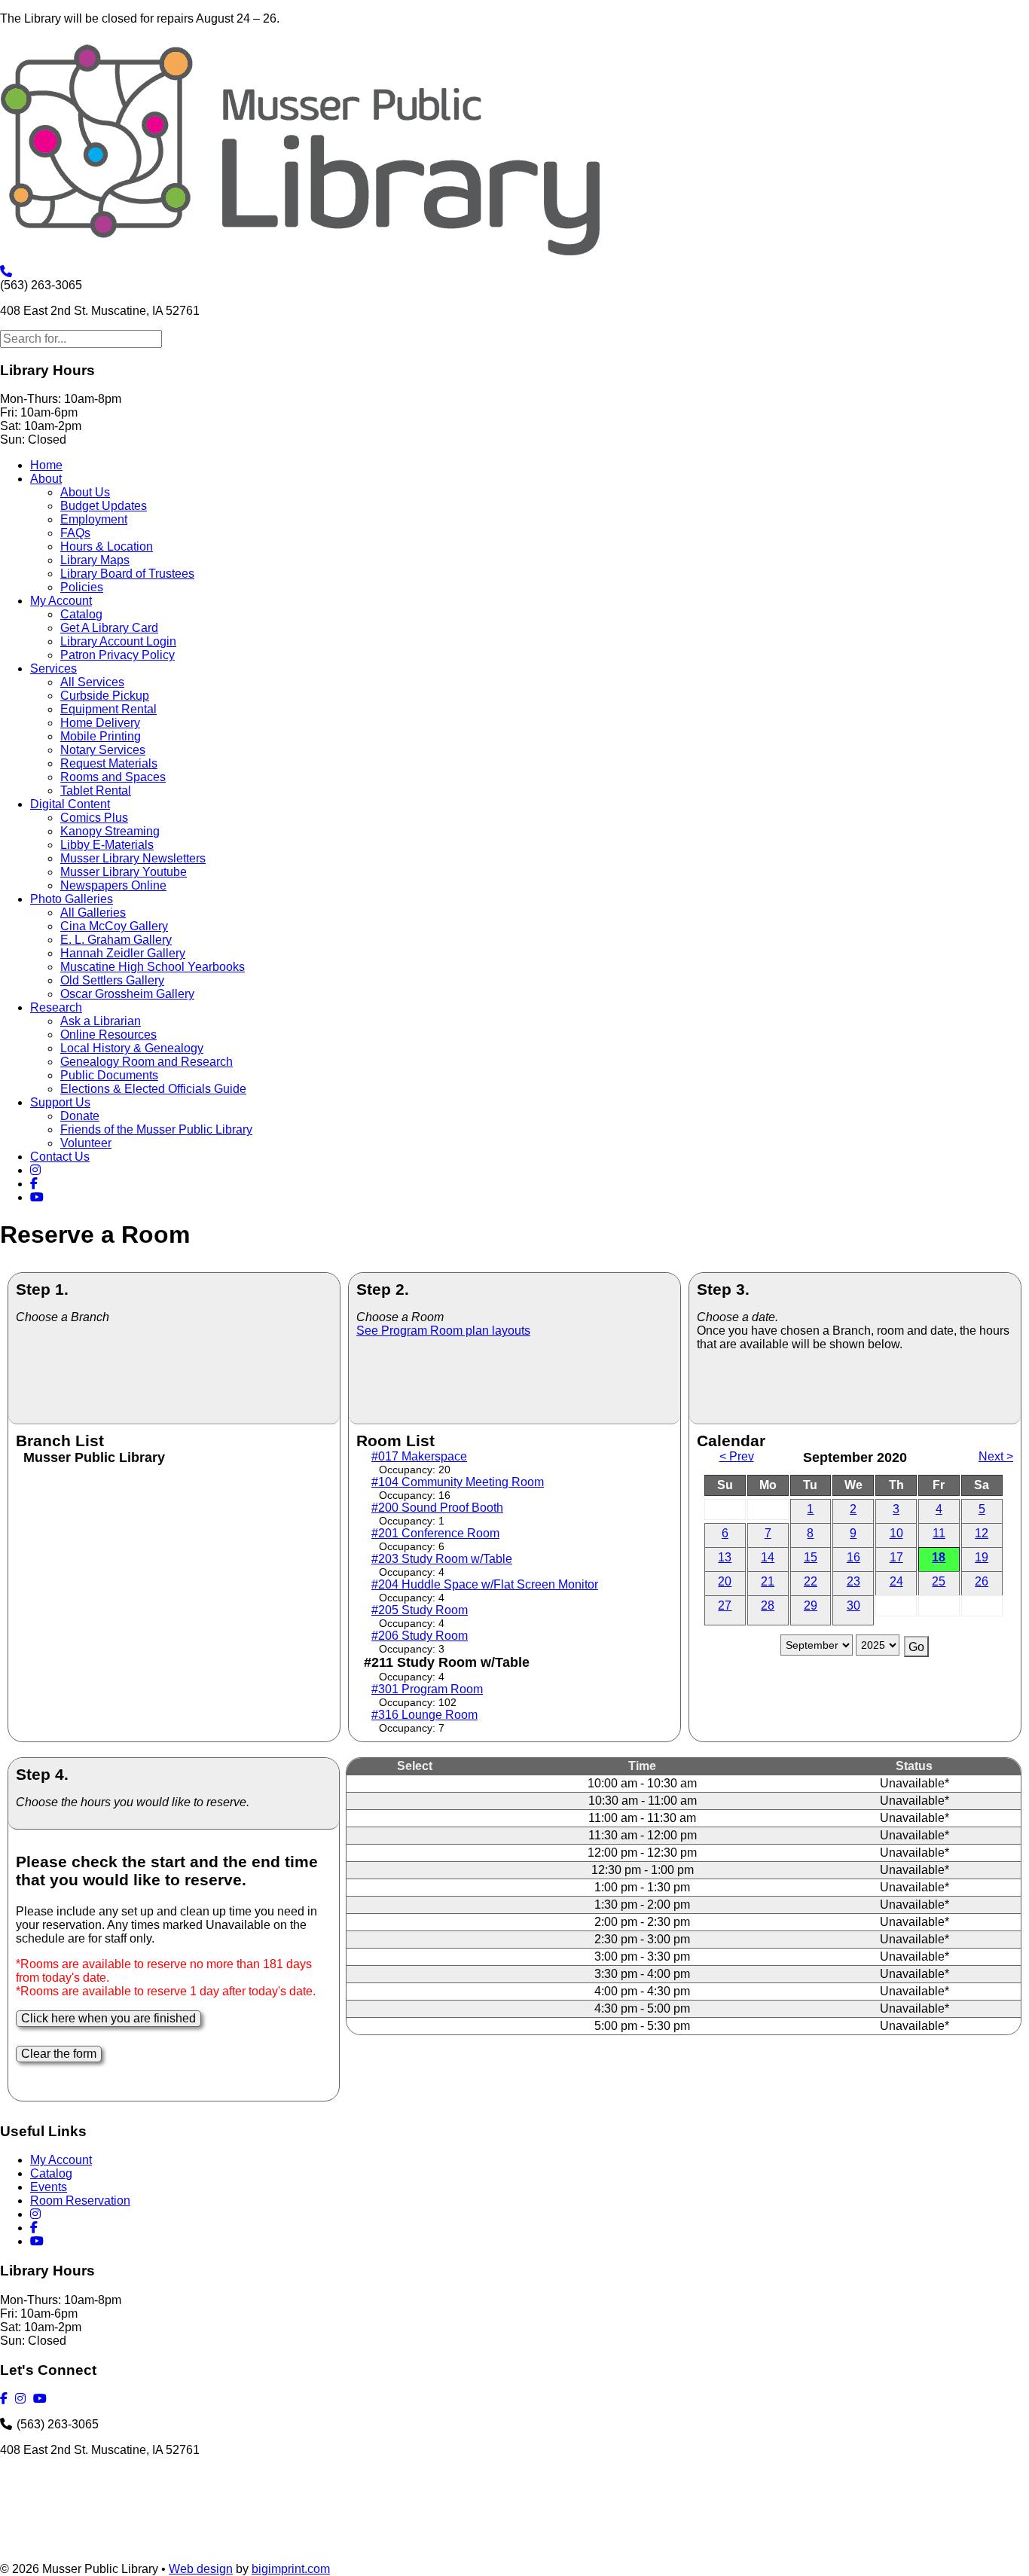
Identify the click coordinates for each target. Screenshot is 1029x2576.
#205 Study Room (420, 1610)
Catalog (81, 614)
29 (811, 1605)
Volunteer (86, 1143)
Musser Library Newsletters (133, 858)
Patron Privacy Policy (118, 655)
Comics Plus (94, 818)
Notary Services (103, 750)
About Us (85, 492)
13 (725, 1557)
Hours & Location (107, 546)
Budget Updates (104, 506)
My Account (61, 601)
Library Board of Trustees (127, 574)
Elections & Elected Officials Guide (153, 1089)
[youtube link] (39, 1197)
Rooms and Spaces (113, 777)
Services (53, 668)
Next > (996, 1456)
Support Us (60, 1102)
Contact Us (60, 1157)
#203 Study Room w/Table (442, 1559)
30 (853, 1605)
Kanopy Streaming (110, 831)
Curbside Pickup (105, 696)
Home (46, 465)
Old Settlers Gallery (112, 980)
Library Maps (95, 560)
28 (768, 1605)
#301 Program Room (427, 1689)
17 (896, 1557)
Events (49, 2187)
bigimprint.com (291, 2569)
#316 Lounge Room (424, 1715)
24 (896, 1581)
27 (725, 1605)
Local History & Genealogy (132, 1048)
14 (768, 1557)
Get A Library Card (109, 628)
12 (982, 1533)
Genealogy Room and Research (147, 1062)
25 (939, 1581)
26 (982, 1581)
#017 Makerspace (419, 1456)
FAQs (75, 533)
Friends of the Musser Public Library (156, 1129)
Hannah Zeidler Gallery (123, 953)
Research (56, 1007)
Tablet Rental (96, 791)
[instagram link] (38, 1170)
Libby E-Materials (107, 845)
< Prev (737, 1456)
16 (853, 1557)
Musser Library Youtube (124, 872)
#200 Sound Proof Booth (437, 1508)
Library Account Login (118, 641)
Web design (201, 2569)
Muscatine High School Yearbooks (153, 967)
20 (725, 1581)
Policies (82, 587)
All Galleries (93, 913)
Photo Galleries (72, 899)
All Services (92, 682)
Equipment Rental (108, 709)
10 (896, 1533)
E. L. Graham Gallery (116, 940)
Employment (94, 519)
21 (768, 1581)
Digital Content (70, 804)
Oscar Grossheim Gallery (127, 994)
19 (982, 1557)
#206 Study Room (420, 1636)
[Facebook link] (36, 1184)
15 (811, 1557)
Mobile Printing (101, 736)
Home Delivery (100, 723)
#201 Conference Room (435, 1533)
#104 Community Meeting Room (458, 1482)
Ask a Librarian (101, 1021)
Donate (80, 1116)
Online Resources (108, 1035)
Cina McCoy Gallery (114, 926)
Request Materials (109, 763)
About (46, 479)
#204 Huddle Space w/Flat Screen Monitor (485, 1584)
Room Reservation (80, 2201)
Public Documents (109, 1075)
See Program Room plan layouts (443, 1331)
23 (853, 1581)
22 (811, 1581)
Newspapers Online (113, 885)
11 (939, 1533)
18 (939, 1557)
